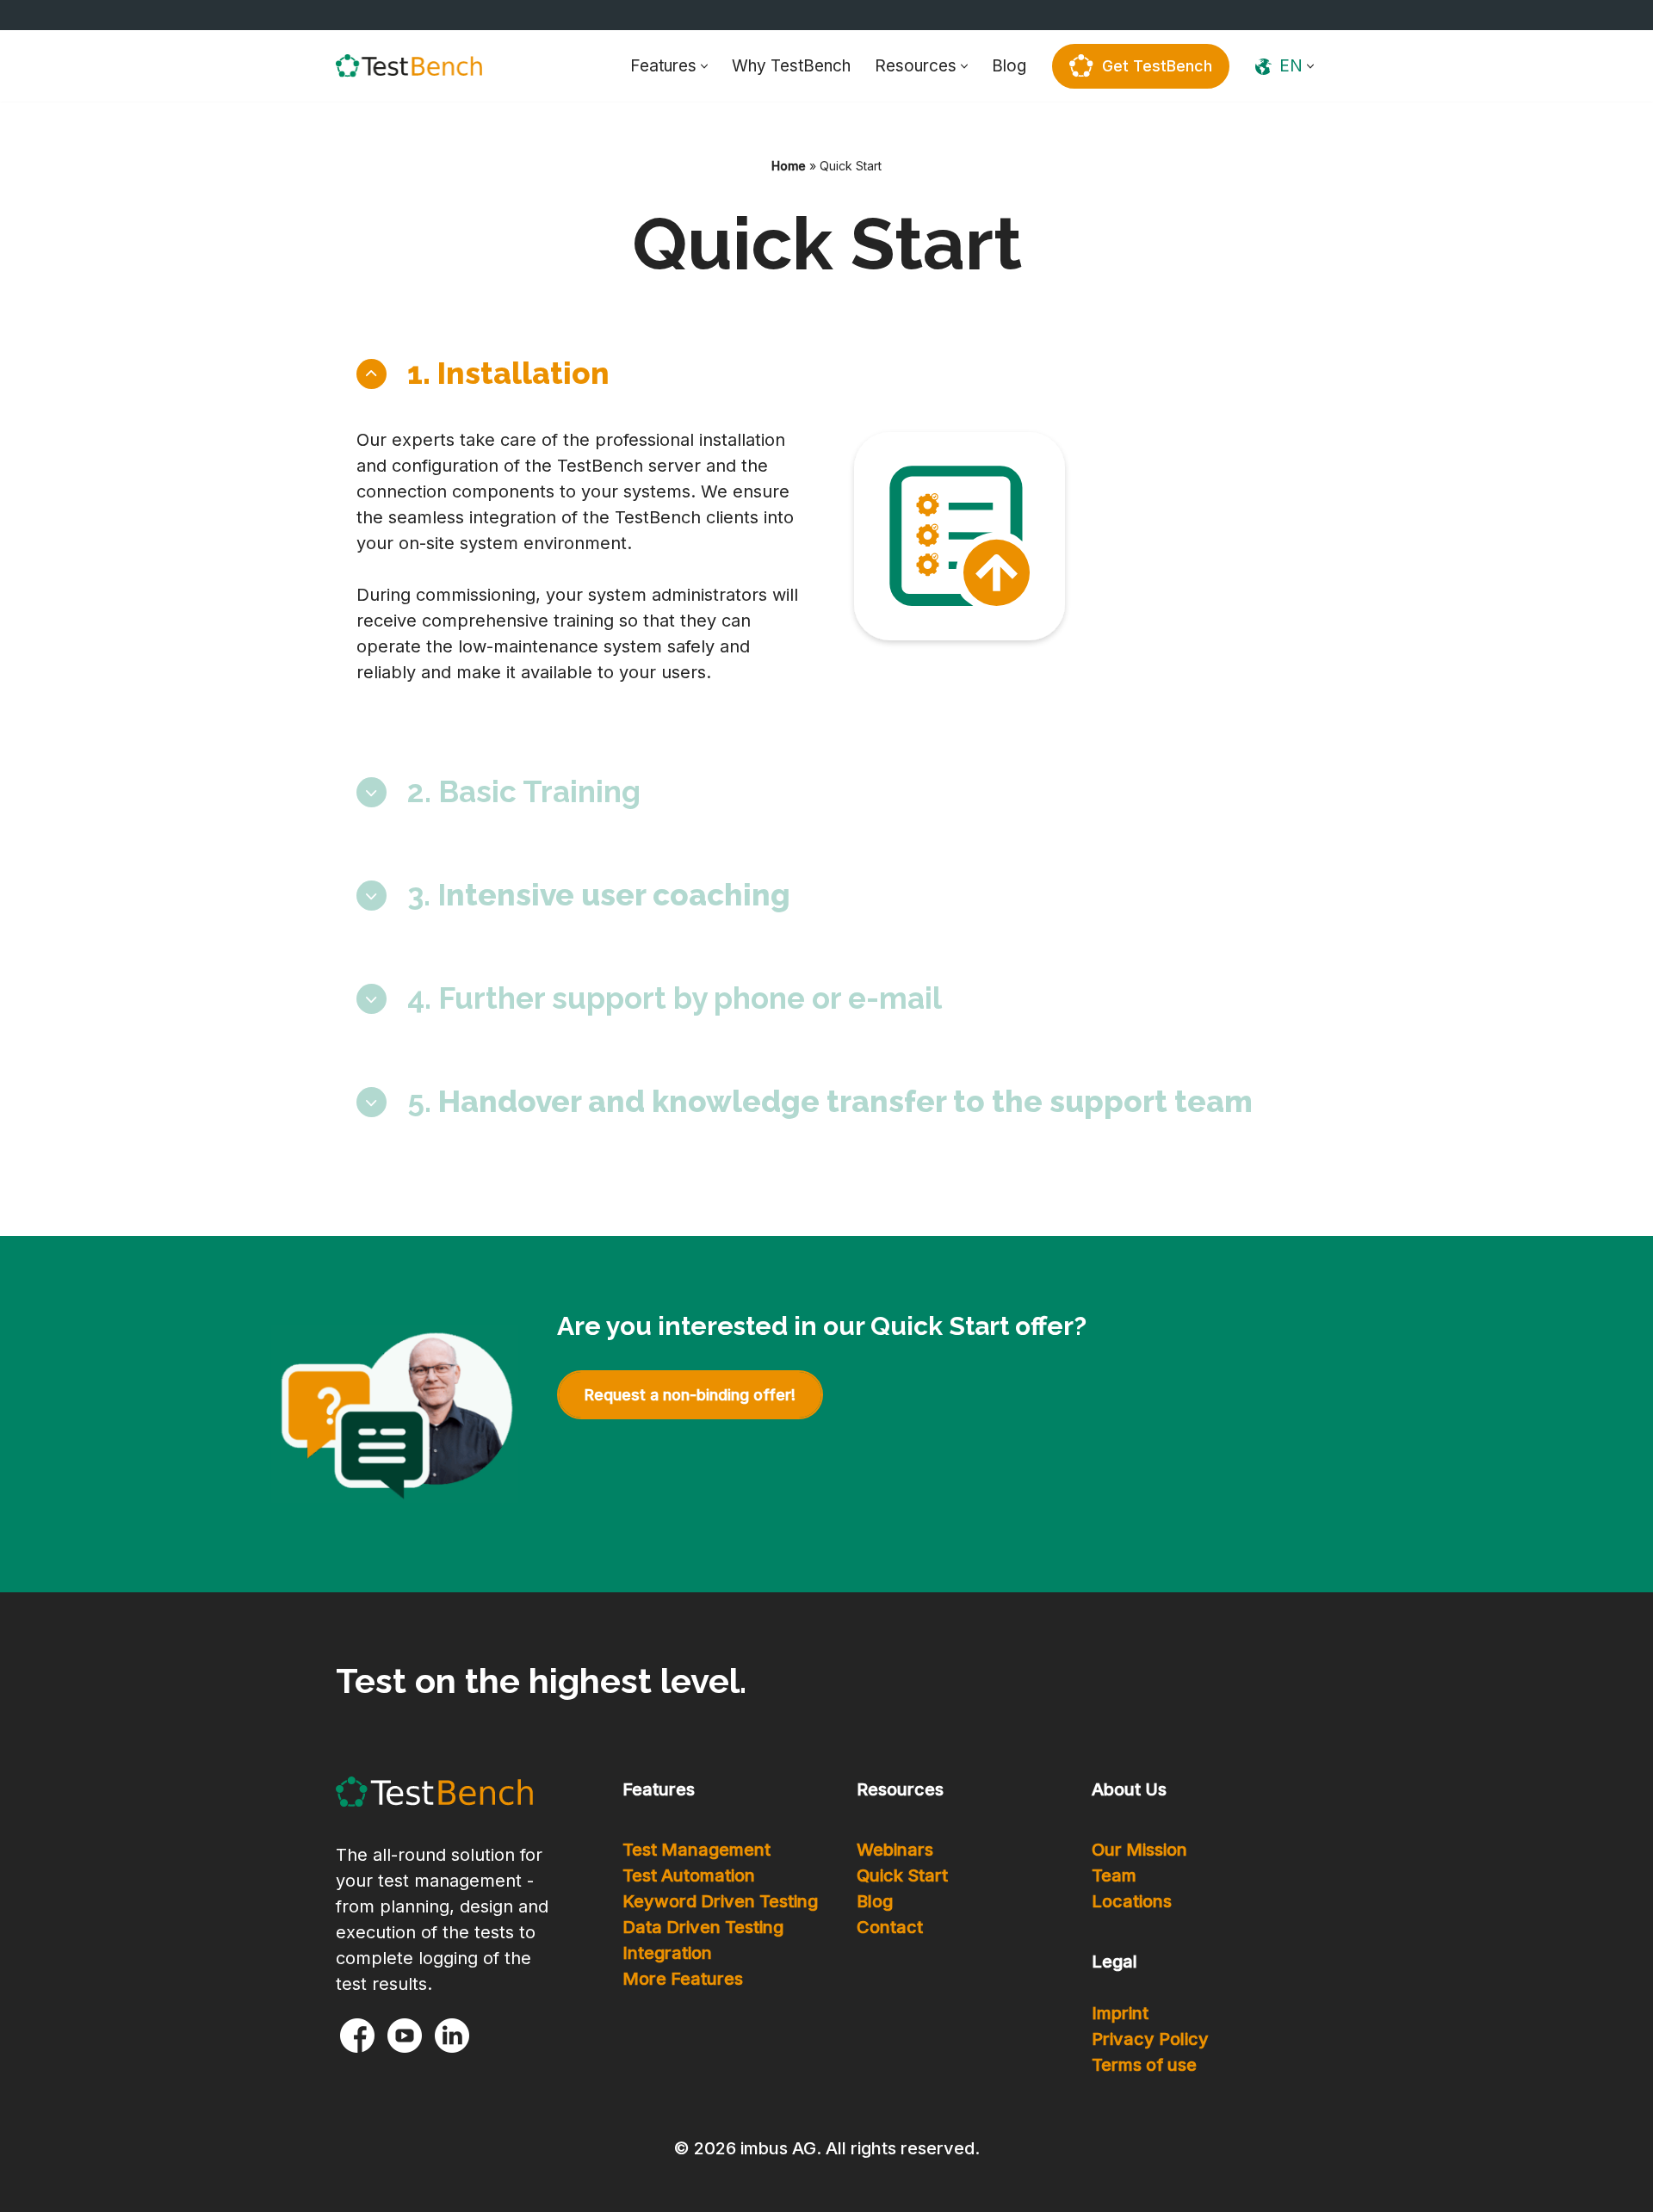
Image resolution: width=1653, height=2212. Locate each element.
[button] (704, 66)
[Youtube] (405, 2036)
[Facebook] (357, 2036)
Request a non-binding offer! (690, 1395)
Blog (1009, 66)
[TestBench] (409, 66)
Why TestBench (791, 66)
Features (659, 1789)
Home (789, 166)
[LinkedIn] (452, 2036)
